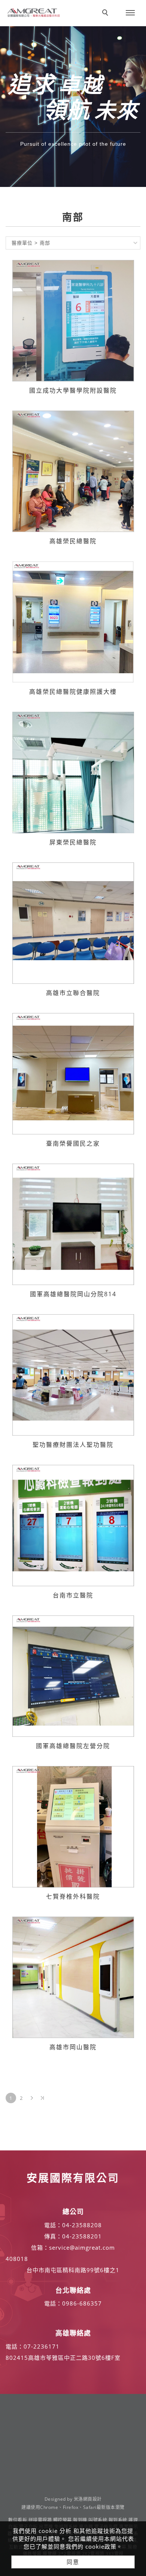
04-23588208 (82, 2225)
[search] (106, 13)
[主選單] (130, 13)
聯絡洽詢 (80, 7)
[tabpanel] (73, 107)
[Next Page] (32, 2098)
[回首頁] (34, 13)
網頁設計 (92, 2499)
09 (66, 2303)
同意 (73, 2562)
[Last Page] (42, 2098)
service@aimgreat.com (82, 2247)
